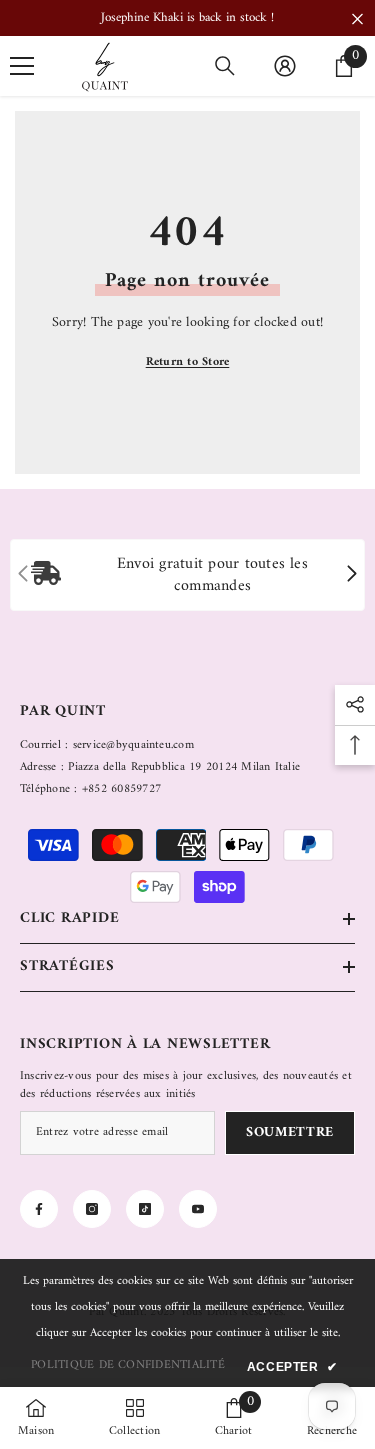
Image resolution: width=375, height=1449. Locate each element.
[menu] (22, 66)
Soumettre (290, 1132)
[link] (187, 575)
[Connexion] (285, 66)
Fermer (357, 19)
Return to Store (188, 362)
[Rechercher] (225, 66)
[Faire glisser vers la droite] (351, 575)
